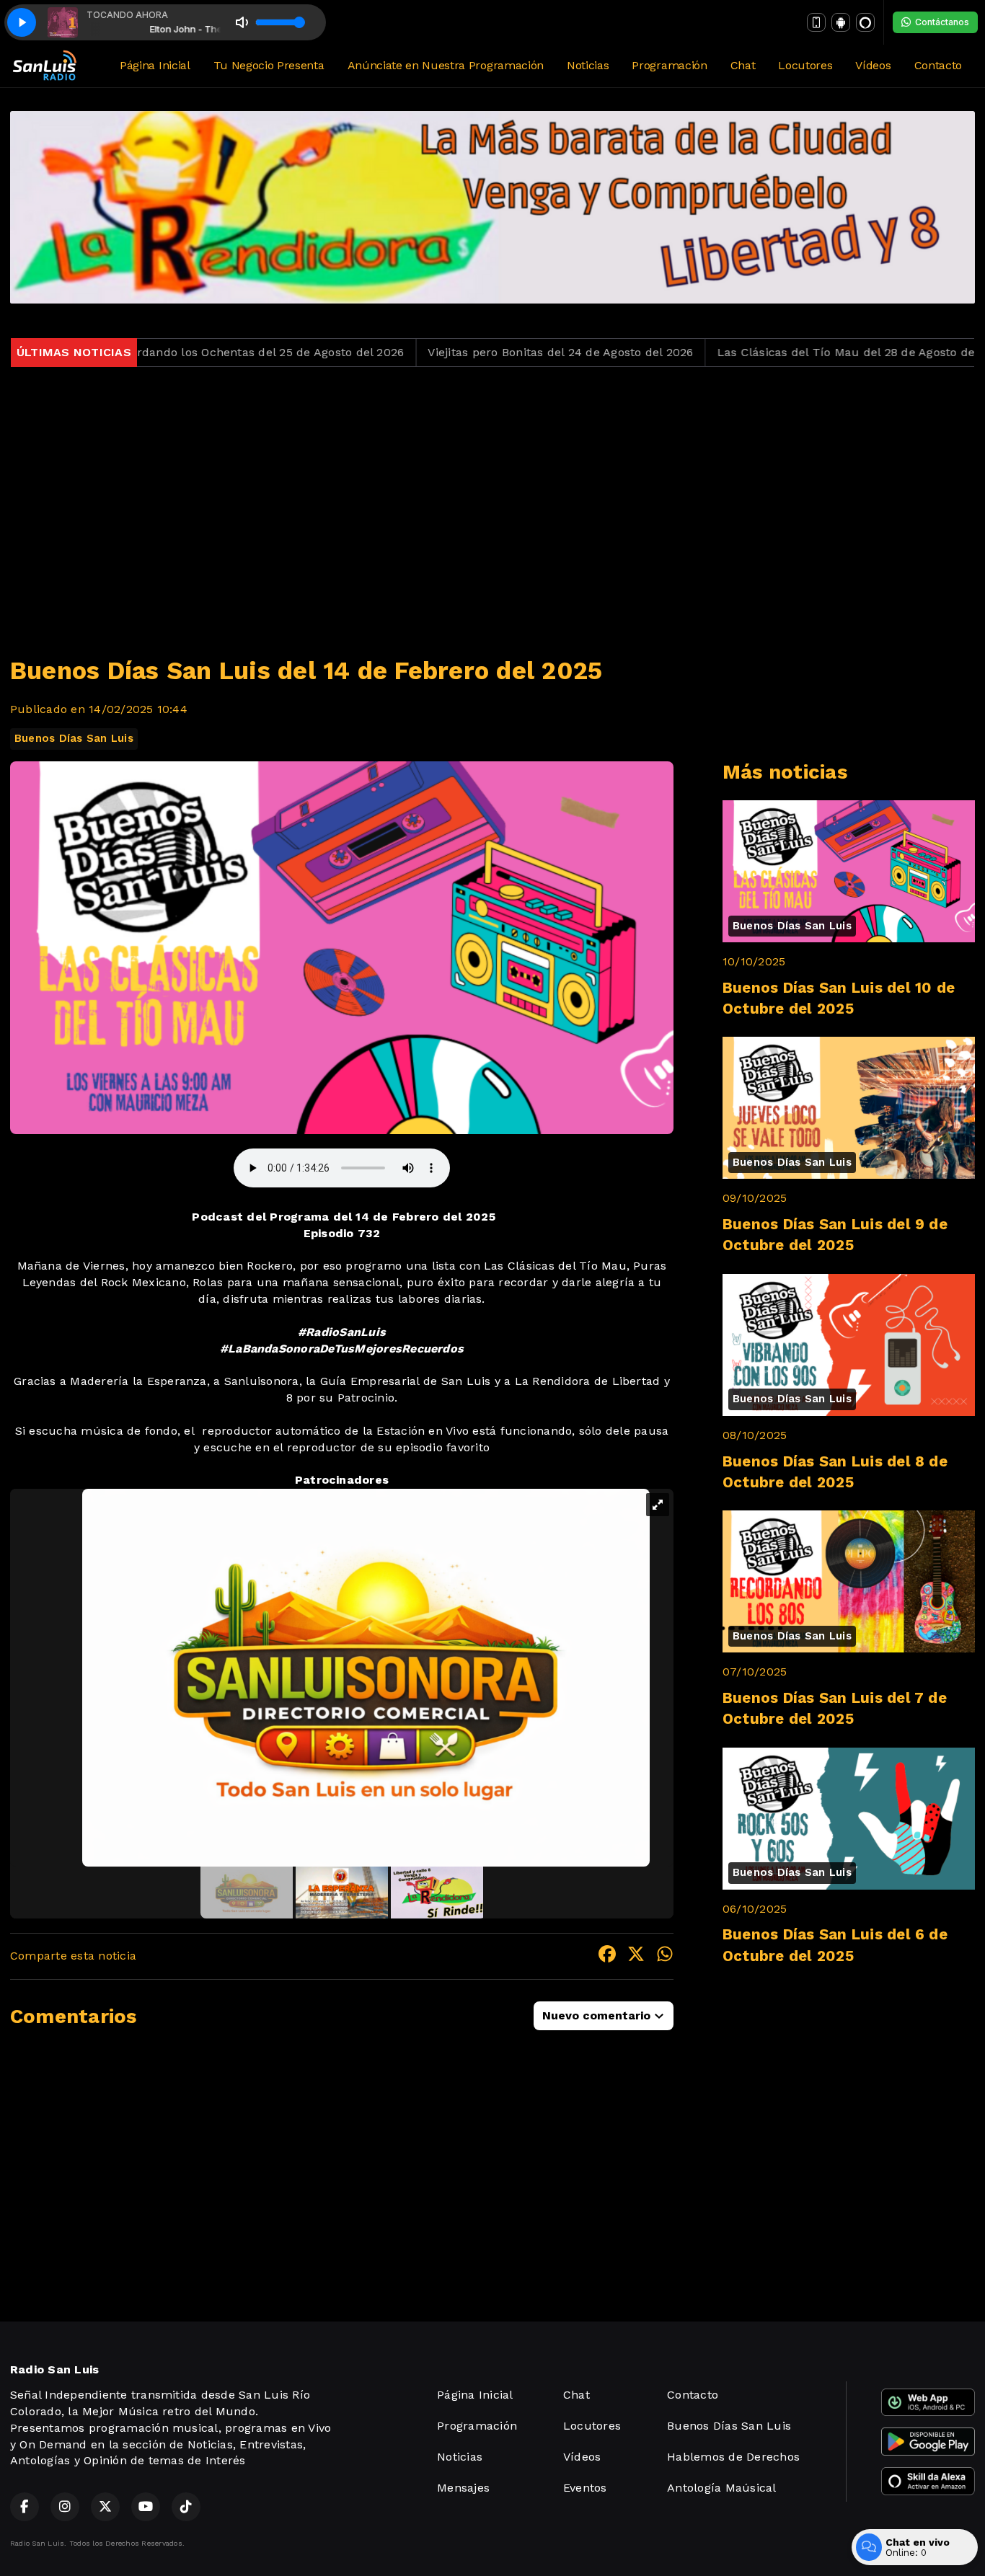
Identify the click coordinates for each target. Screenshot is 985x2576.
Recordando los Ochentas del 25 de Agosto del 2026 (160, 352)
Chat (743, 65)
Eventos (585, 2488)
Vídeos (873, 65)
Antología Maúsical (721, 2488)
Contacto (938, 65)
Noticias (588, 65)
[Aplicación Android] (841, 22)
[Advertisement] (492, 503)
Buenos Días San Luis (74, 738)
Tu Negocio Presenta (269, 65)
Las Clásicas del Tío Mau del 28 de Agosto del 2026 (765, 352)
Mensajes (463, 2488)
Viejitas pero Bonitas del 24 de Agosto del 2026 (464, 352)
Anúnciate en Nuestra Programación (446, 65)
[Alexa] (865, 22)
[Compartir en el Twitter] (636, 1956)
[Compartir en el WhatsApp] (665, 1956)
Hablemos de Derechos (733, 2457)
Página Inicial (155, 65)
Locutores (805, 65)
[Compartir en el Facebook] (607, 1956)
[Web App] (816, 22)
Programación (669, 65)
